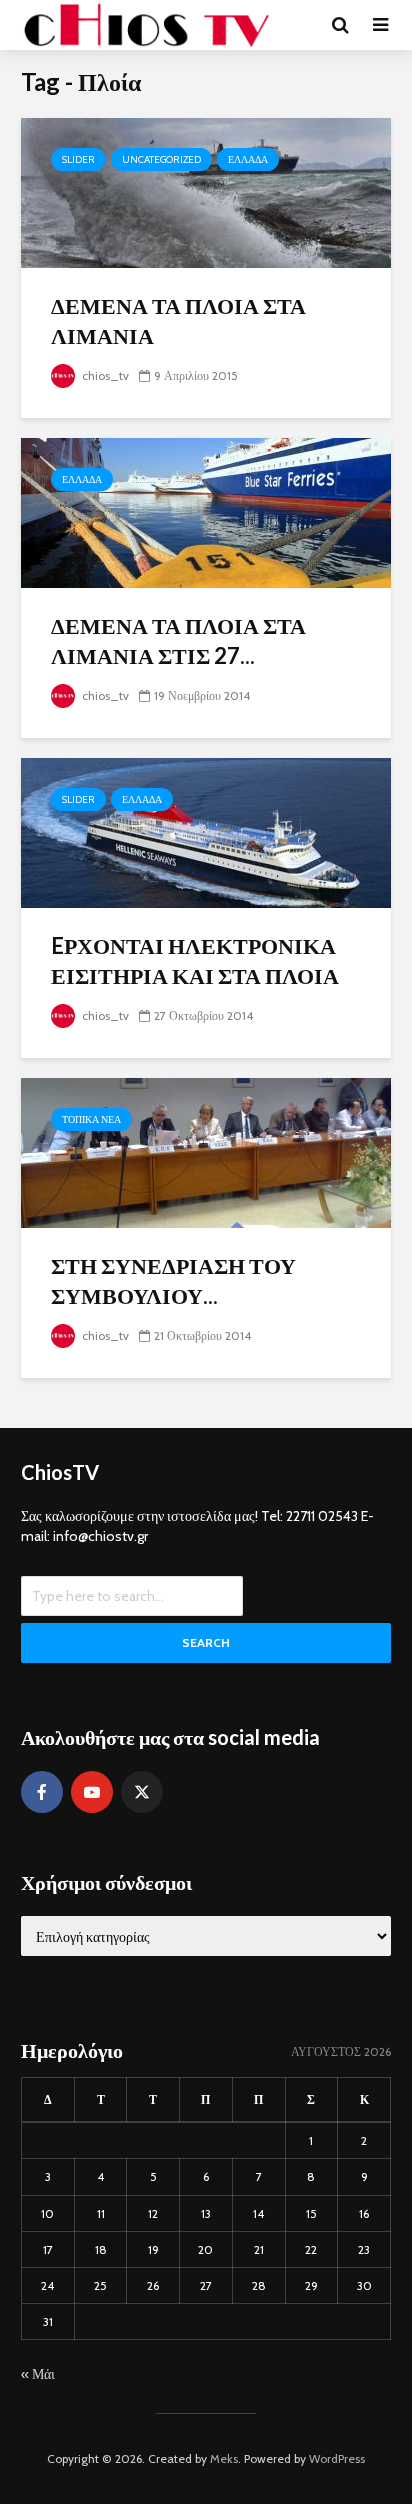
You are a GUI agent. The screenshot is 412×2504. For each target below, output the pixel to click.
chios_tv (104, 375)
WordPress (337, 2458)
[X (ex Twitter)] (142, 1792)
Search (206, 1642)
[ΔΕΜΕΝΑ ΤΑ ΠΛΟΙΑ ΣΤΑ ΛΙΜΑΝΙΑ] (206, 191)
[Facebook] (42, 1792)
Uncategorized (161, 159)
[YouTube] (92, 1792)
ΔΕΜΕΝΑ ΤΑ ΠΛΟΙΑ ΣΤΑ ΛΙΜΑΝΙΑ (178, 320)
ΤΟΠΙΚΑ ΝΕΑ (91, 1119)
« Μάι (38, 2374)
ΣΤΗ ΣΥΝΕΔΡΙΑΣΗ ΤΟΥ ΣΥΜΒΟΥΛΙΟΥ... (173, 1280)
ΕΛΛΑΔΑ (248, 159)
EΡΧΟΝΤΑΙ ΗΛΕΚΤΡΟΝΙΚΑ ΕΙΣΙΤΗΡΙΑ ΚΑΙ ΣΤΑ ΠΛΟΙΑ (195, 960)
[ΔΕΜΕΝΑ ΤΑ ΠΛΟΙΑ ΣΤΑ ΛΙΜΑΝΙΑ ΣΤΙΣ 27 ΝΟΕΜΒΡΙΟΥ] (206, 511)
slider (78, 159)
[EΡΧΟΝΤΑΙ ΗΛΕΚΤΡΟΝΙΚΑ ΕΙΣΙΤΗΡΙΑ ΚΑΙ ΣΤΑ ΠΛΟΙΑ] (206, 831)
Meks (224, 2458)
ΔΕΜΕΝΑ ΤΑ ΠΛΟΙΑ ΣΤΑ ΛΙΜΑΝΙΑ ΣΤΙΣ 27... (178, 640)
